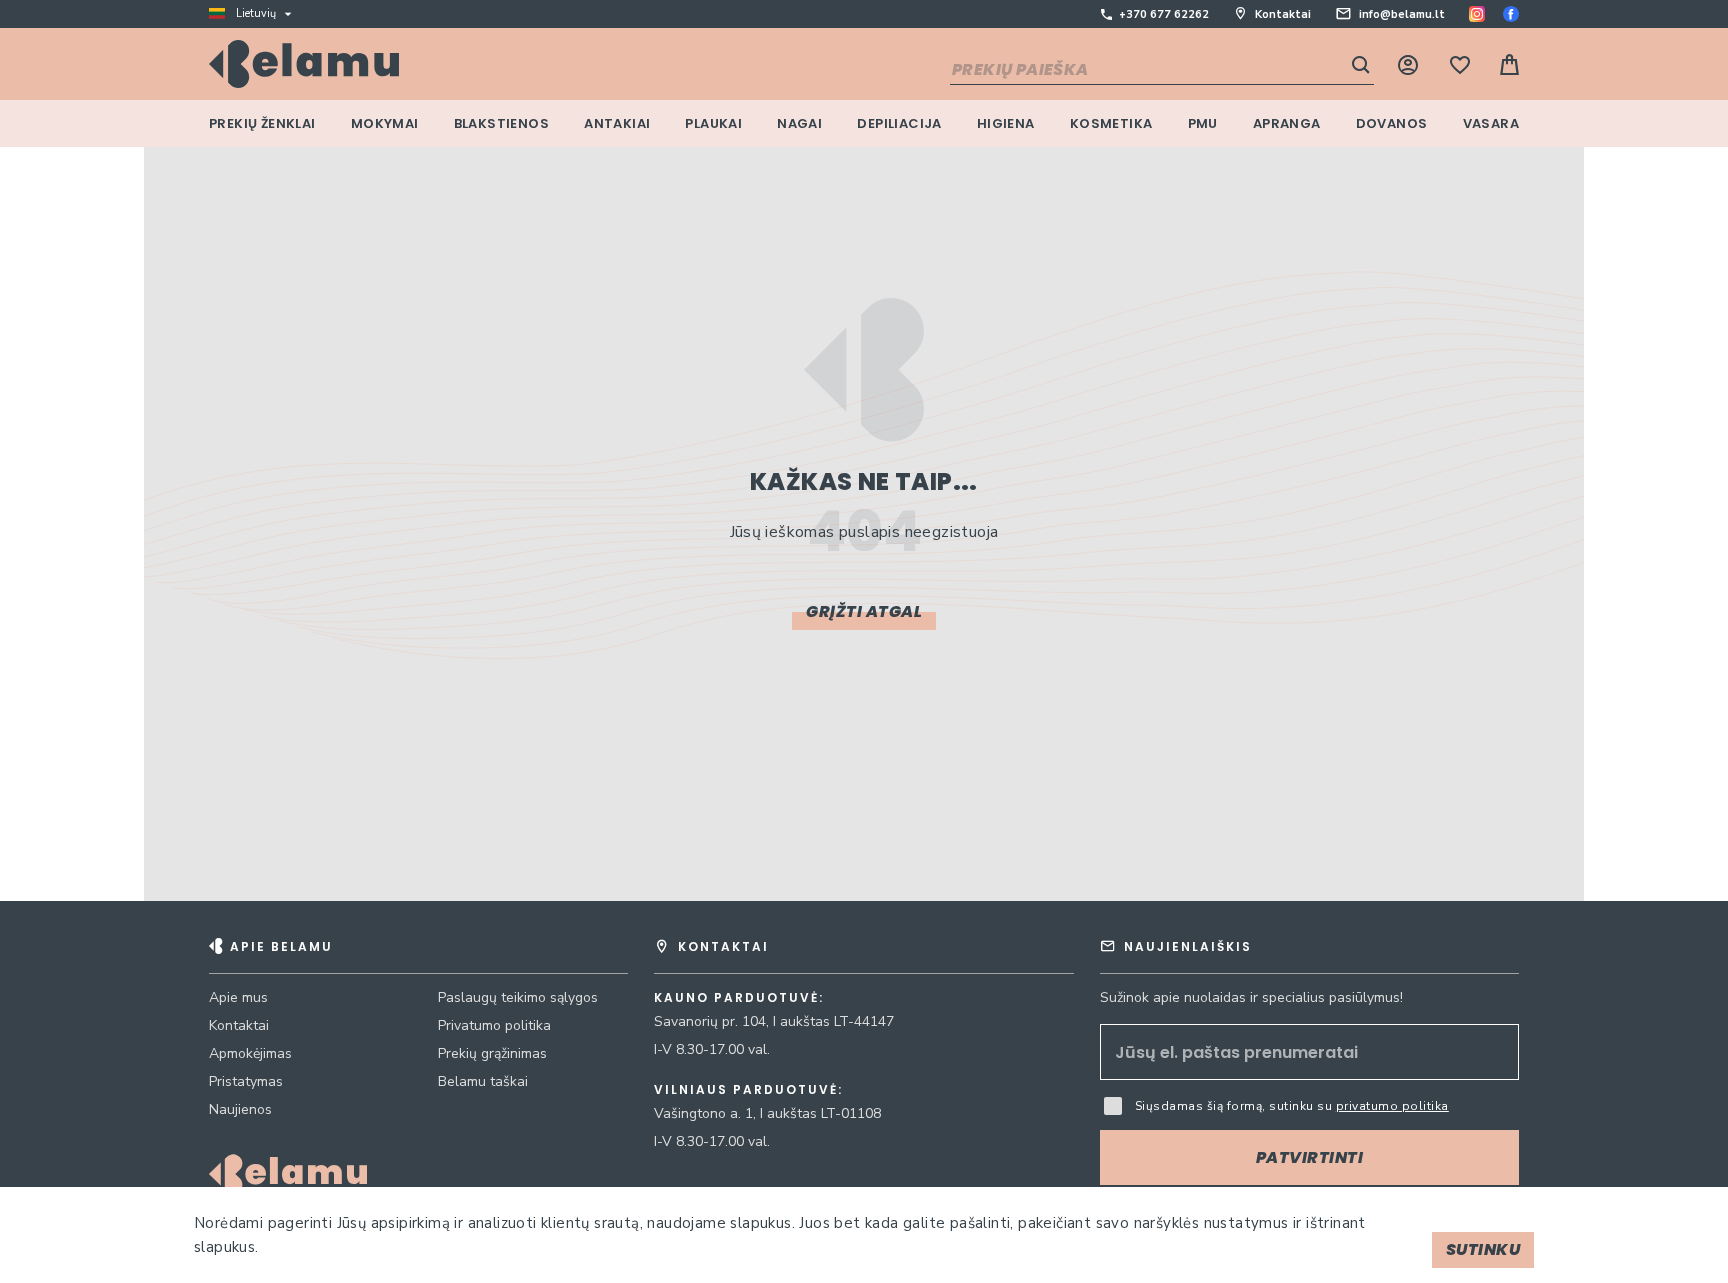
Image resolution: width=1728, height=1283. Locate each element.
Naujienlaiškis (1188, 946)
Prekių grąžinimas (492, 1053)
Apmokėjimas (250, 1053)
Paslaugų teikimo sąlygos (518, 997)
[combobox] (1162, 71)
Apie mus (238, 997)
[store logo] (304, 64)
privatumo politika (1392, 1106)
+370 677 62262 (1164, 14)
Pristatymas (246, 1081)
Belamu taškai (483, 1081)
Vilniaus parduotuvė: (748, 1090)
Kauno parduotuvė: (739, 998)
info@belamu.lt (1402, 14)
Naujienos (240, 1109)
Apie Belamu (281, 946)
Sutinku (1483, 1249)
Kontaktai (1283, 14)
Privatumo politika (494, 1025)
